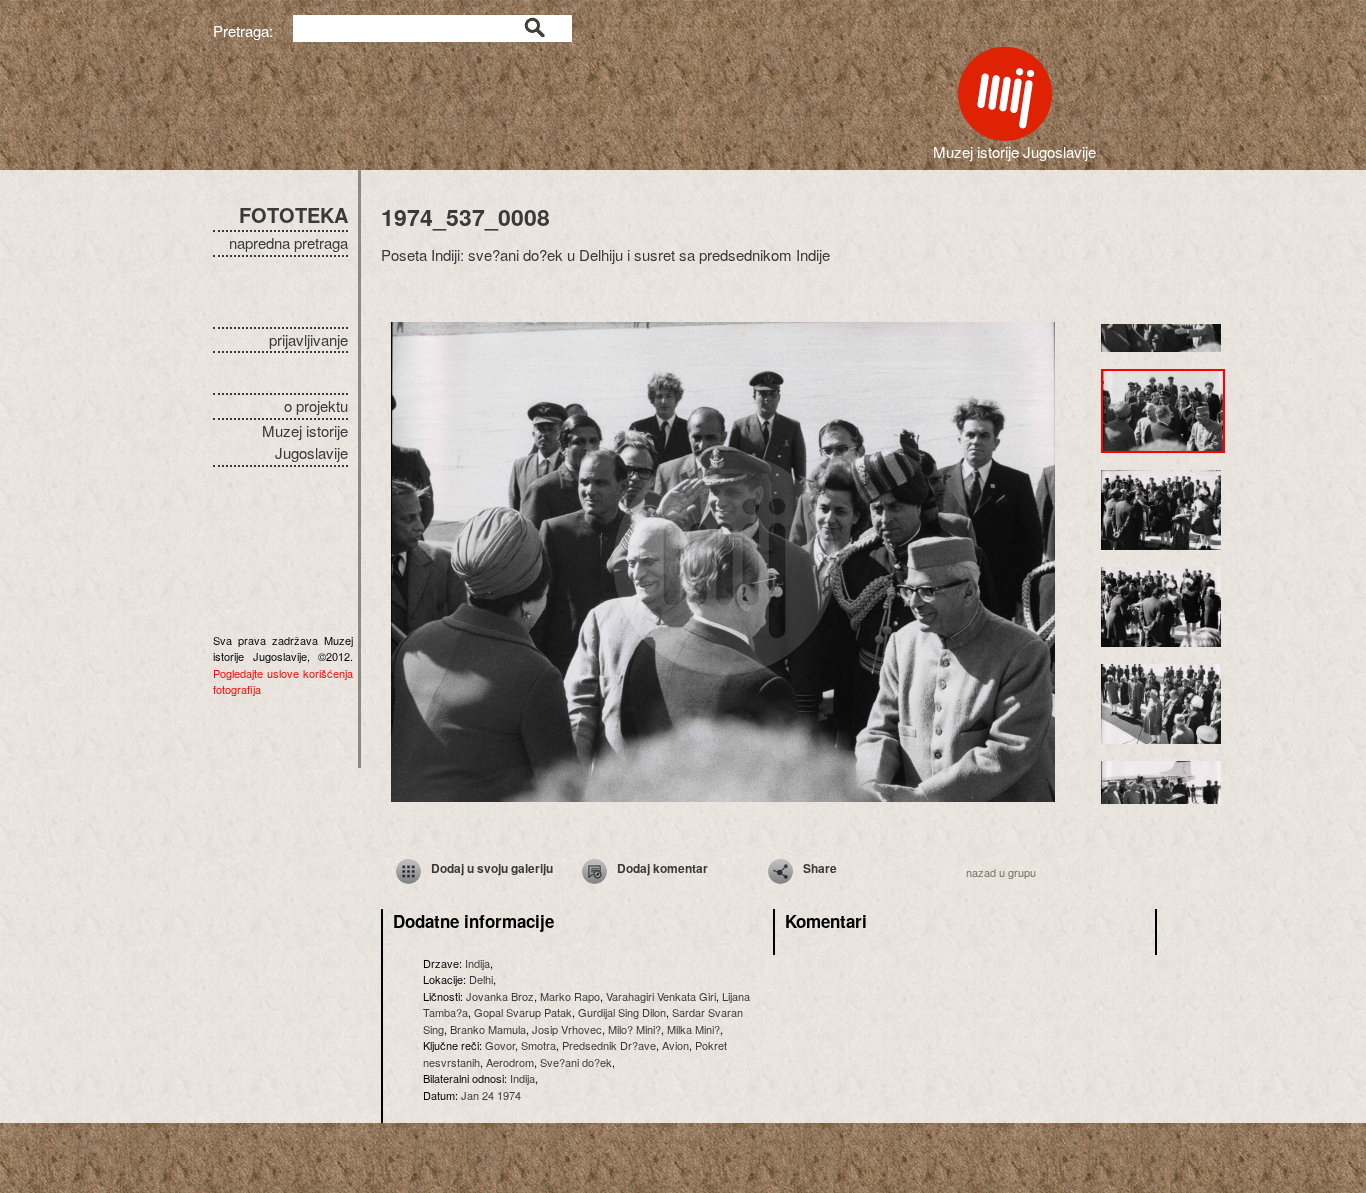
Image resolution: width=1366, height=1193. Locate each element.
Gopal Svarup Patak (523, 1012)
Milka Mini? (693, 1029)
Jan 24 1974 (491, 1095)
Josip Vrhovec (567, 1029)
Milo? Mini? (634, 1029)
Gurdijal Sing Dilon (622, 1012)
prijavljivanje (308, 339)
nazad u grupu (1001, 872)
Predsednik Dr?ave (609, 1045)
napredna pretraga (288, 242)
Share (820, 868)
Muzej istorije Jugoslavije (305, 442)
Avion (675, 1045)
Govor (500, 1045)
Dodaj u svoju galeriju (492, 868)
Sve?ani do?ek (576, 1062)
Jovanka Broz (500, 996)
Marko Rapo (570, 996)
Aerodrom (510, 1062)
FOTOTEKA (293, 214)
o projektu (316, 405)
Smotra (538, 1045)
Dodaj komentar (662, 868)
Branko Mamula (488, 1029)
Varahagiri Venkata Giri (661, 996)
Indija (477, 963)
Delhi (481, 979)
